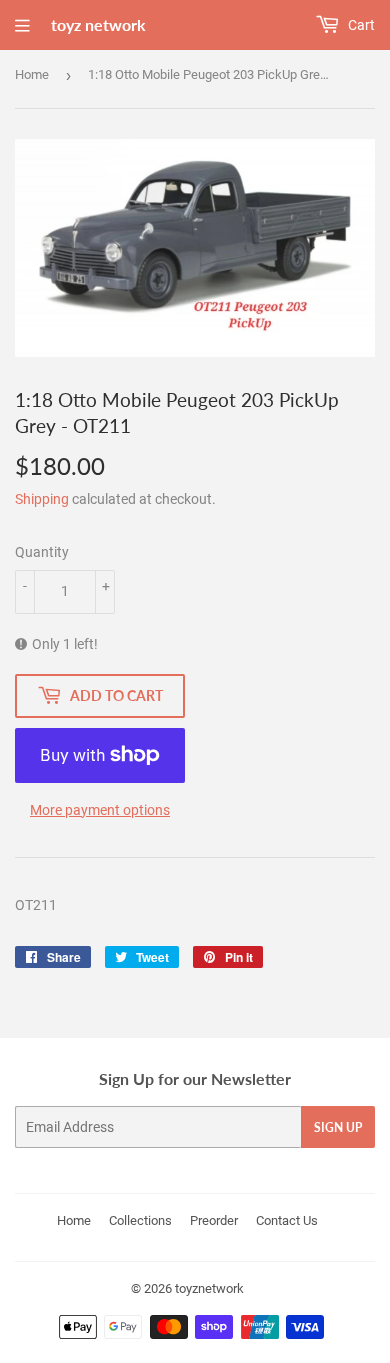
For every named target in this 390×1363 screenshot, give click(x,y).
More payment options (100, 810)
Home (32, 74)
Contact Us (287, 1220)
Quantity (42, 552)
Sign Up (338, 1127)
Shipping (42, 499)
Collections (140, 1220)
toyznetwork (209, 1288)
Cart (360, 25)
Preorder (214, 1220)
